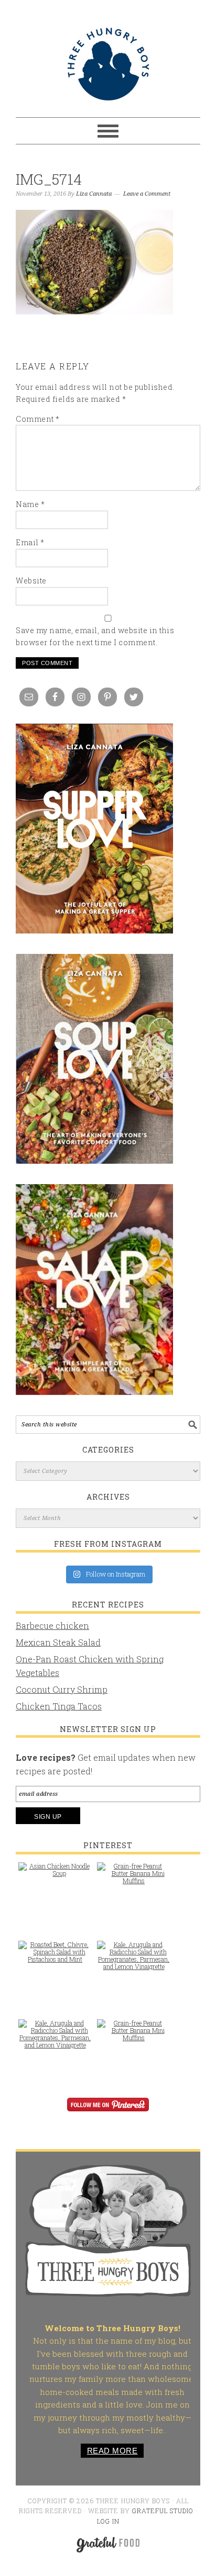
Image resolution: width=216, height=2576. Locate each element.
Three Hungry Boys (108, 64)
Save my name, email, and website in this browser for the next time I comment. (95, 636)
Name (30, 504)
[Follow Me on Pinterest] (108, 2112)
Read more (112, 2451)
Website (31, 581)
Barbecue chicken (52, 1626)
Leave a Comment (147, 194)
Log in (108, 2521)
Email (30, 542)
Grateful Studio (163, 2511)
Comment (38, 419)
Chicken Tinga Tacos (59, 1706)
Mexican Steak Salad (58, 1642)
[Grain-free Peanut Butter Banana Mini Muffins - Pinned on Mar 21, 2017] (134, 1878)
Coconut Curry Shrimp (62, 1689)
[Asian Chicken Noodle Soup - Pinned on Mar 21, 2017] (55, 1875)
